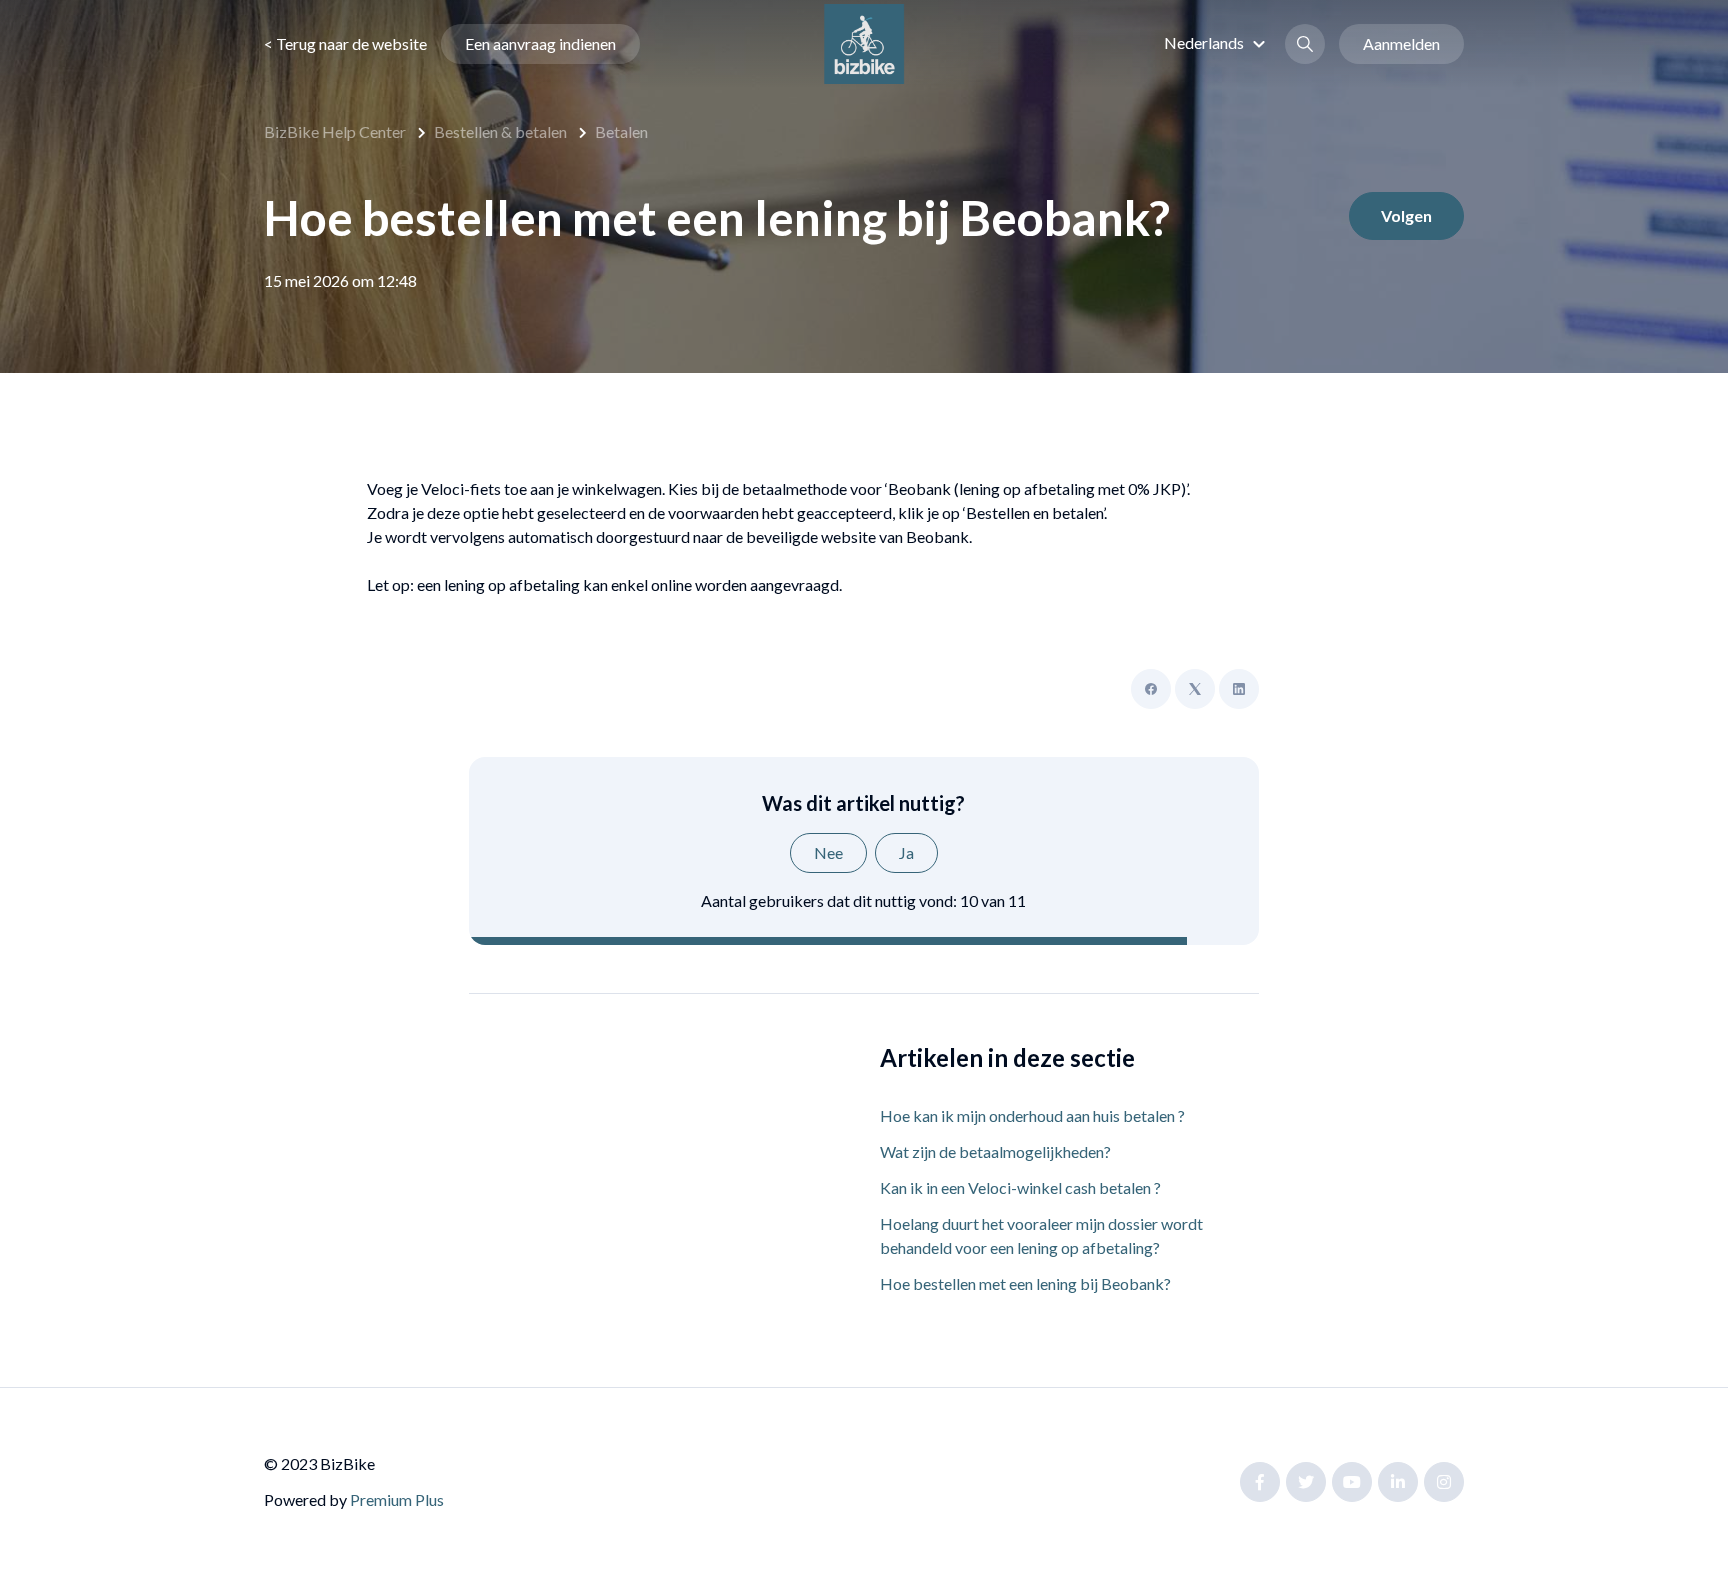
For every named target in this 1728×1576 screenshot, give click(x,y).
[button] (1217, 42)
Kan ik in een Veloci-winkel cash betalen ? (1020, 1187)
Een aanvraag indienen (540, 43)
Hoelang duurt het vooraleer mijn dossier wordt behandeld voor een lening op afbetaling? (1041, 1235)
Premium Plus (397, 1499)
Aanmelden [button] (1401, 43)
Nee (828, 852)
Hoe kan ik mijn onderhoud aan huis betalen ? (1032, 1115)
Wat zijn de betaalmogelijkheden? (995, 1151)
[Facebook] (1151, 689)
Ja (906, 852)
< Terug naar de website (345, 43)
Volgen (1406, 215)
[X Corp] (1195, 689)
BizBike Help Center (335, 131)
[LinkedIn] (1239, 689)
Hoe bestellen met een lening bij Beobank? (1025, 1283)
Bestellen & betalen (500, 131)
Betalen (621, 131)
